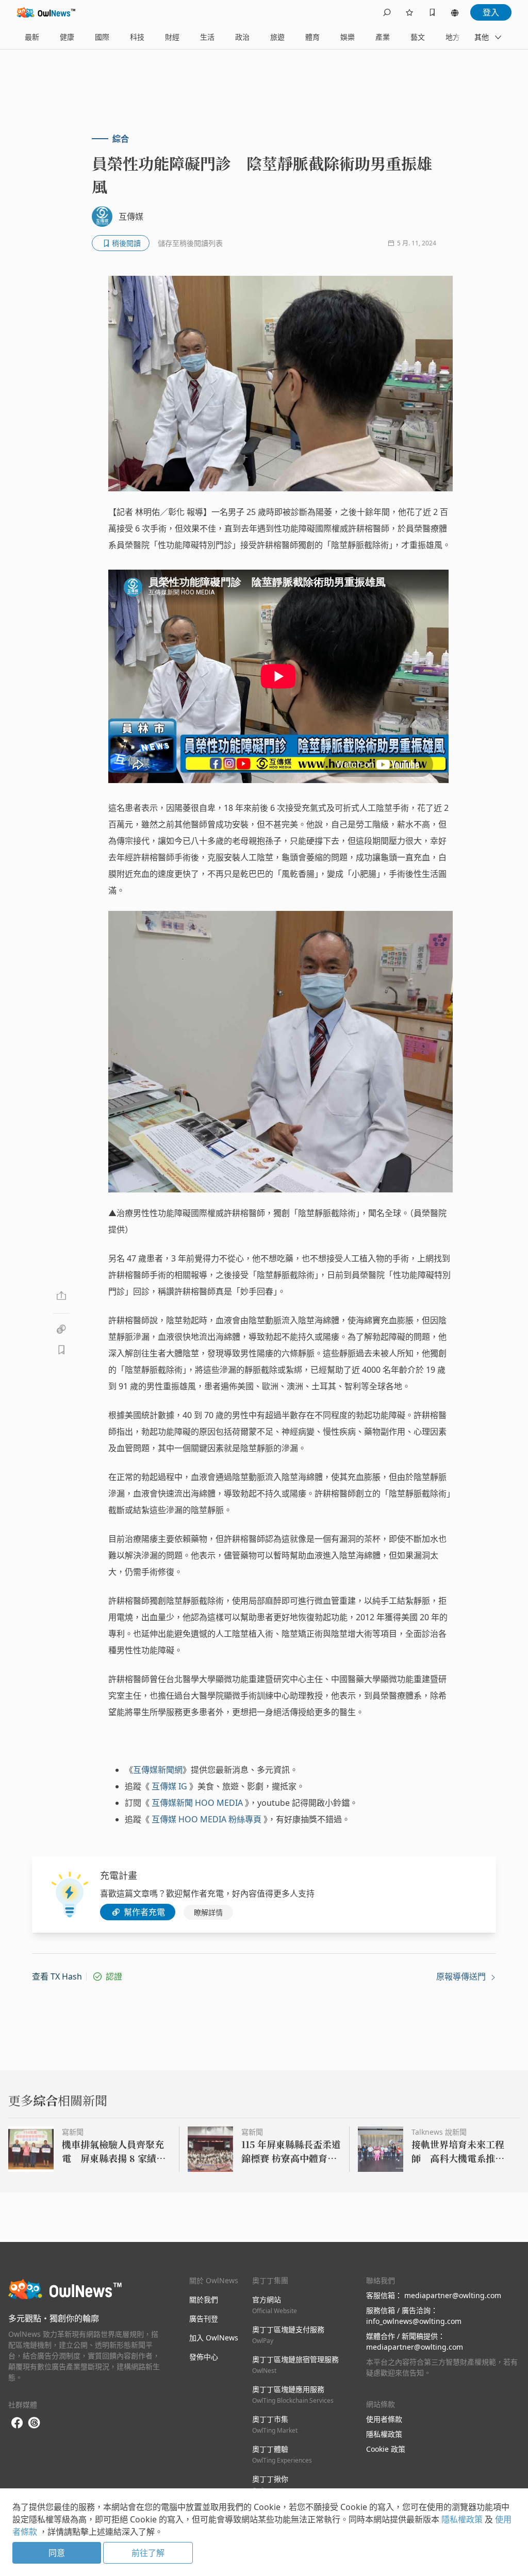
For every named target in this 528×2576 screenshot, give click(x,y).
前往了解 (148, 2553)
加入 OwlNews (214, 2338)
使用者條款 (384, 2419)
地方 (453, 37)
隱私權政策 (384, 2434)
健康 (67, 37)
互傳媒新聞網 (158, 1770)
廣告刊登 (204, 2319)
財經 (172, 37)
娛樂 (348, 37)
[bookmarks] (432, 12)
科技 (137, 37)
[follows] (409, 12)
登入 (491, 12)
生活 (207, 37)
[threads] (34, 2423)
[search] (387, 12)
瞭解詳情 (208, 1912)
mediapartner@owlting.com (453, 2295)
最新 (32, 37)
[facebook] (17, 2423)
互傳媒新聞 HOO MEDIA (197, 1803)
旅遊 (277, 37)
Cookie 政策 (386, 2449)
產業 (383, 37)
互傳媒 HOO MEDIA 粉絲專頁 (207, 1819)
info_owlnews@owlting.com (414, 2321)
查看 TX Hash (57, 1976)
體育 (312, 37)
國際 (102, 37)
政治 (242, 37)
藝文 (418, 37)
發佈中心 (204, 2357)
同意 (57, 2553)
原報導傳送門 (462, 1976)
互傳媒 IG (169, 1786)
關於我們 (204, 2299)
